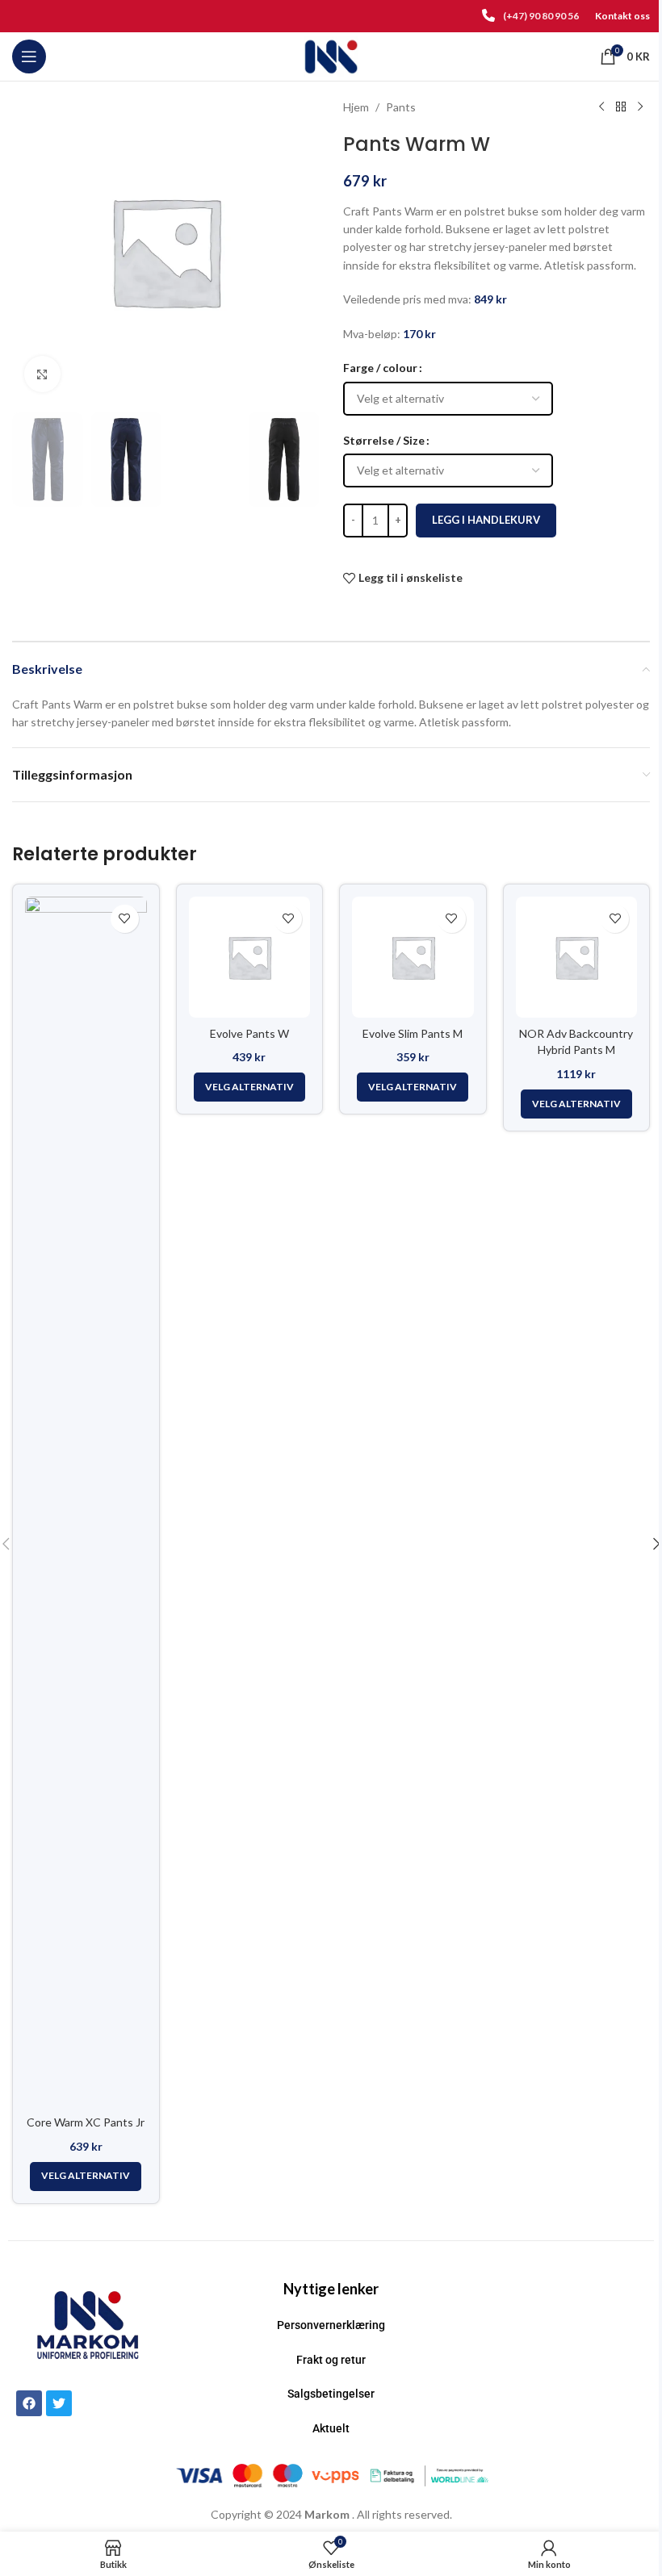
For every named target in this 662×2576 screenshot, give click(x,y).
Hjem (356, 107)
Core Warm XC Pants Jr (86, 2122)
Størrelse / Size (384, 440)
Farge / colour (380, 368)
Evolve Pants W (249, 1033)
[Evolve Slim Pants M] (413, 958)
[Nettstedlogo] (331, 55)
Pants (401, 107)
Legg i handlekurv (486, 520)
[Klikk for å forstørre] (42, 374)
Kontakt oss (622, 16)
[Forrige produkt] (601, 107)
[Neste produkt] (640, 107)
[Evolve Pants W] (250, 958)
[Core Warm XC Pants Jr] (86, 1502)
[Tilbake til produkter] (621, 107)
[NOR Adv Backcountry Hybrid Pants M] (577, 958)
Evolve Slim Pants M (413, 1033)
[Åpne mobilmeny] (29, 56)
